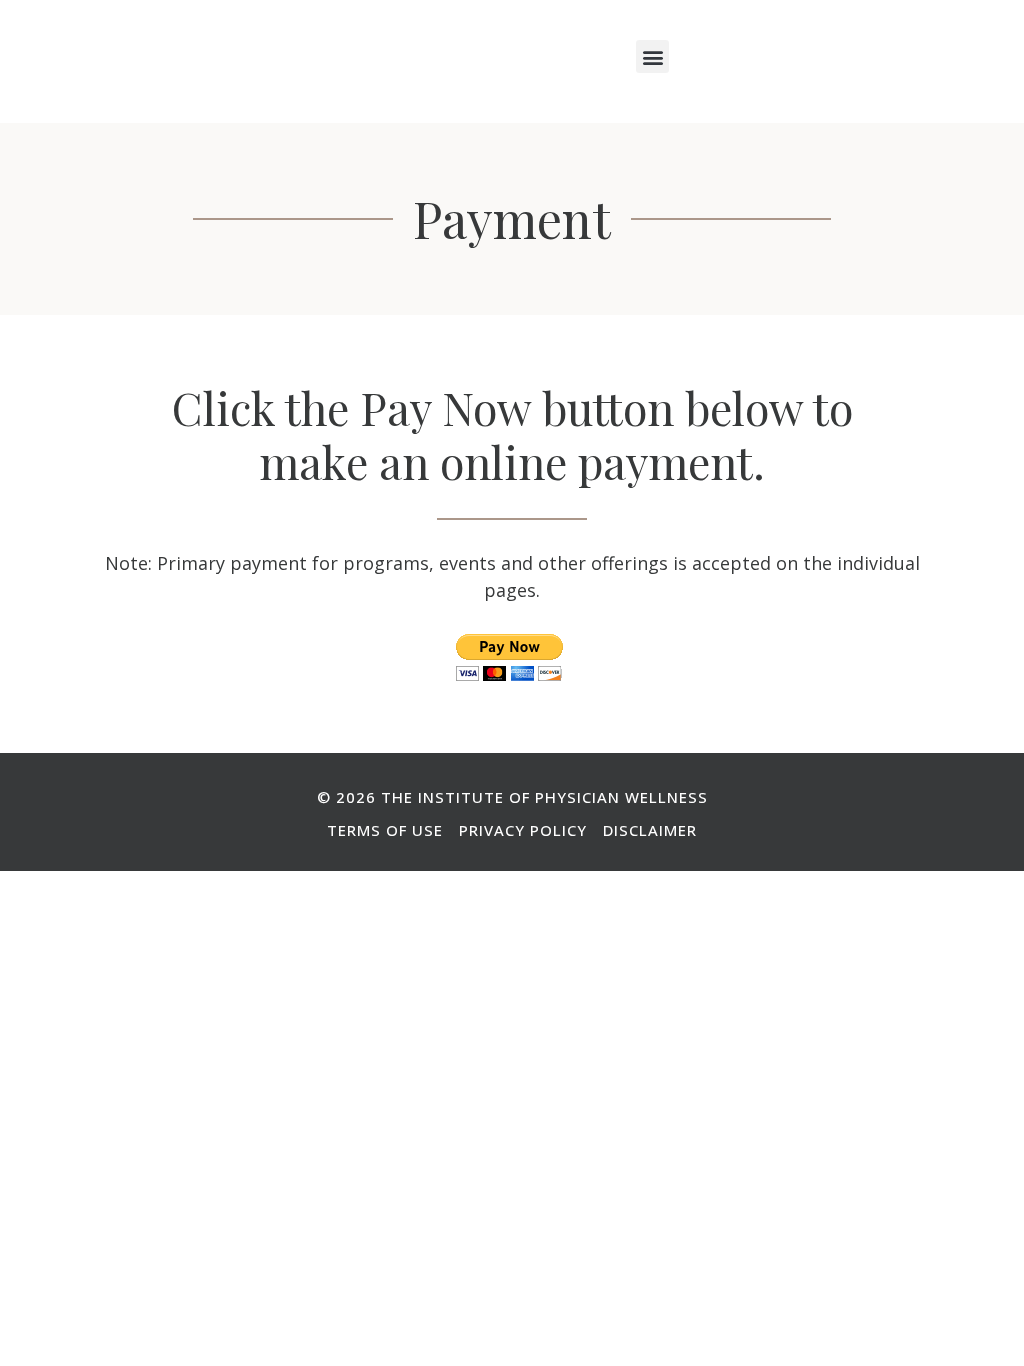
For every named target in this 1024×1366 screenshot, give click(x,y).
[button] (652, 56)
